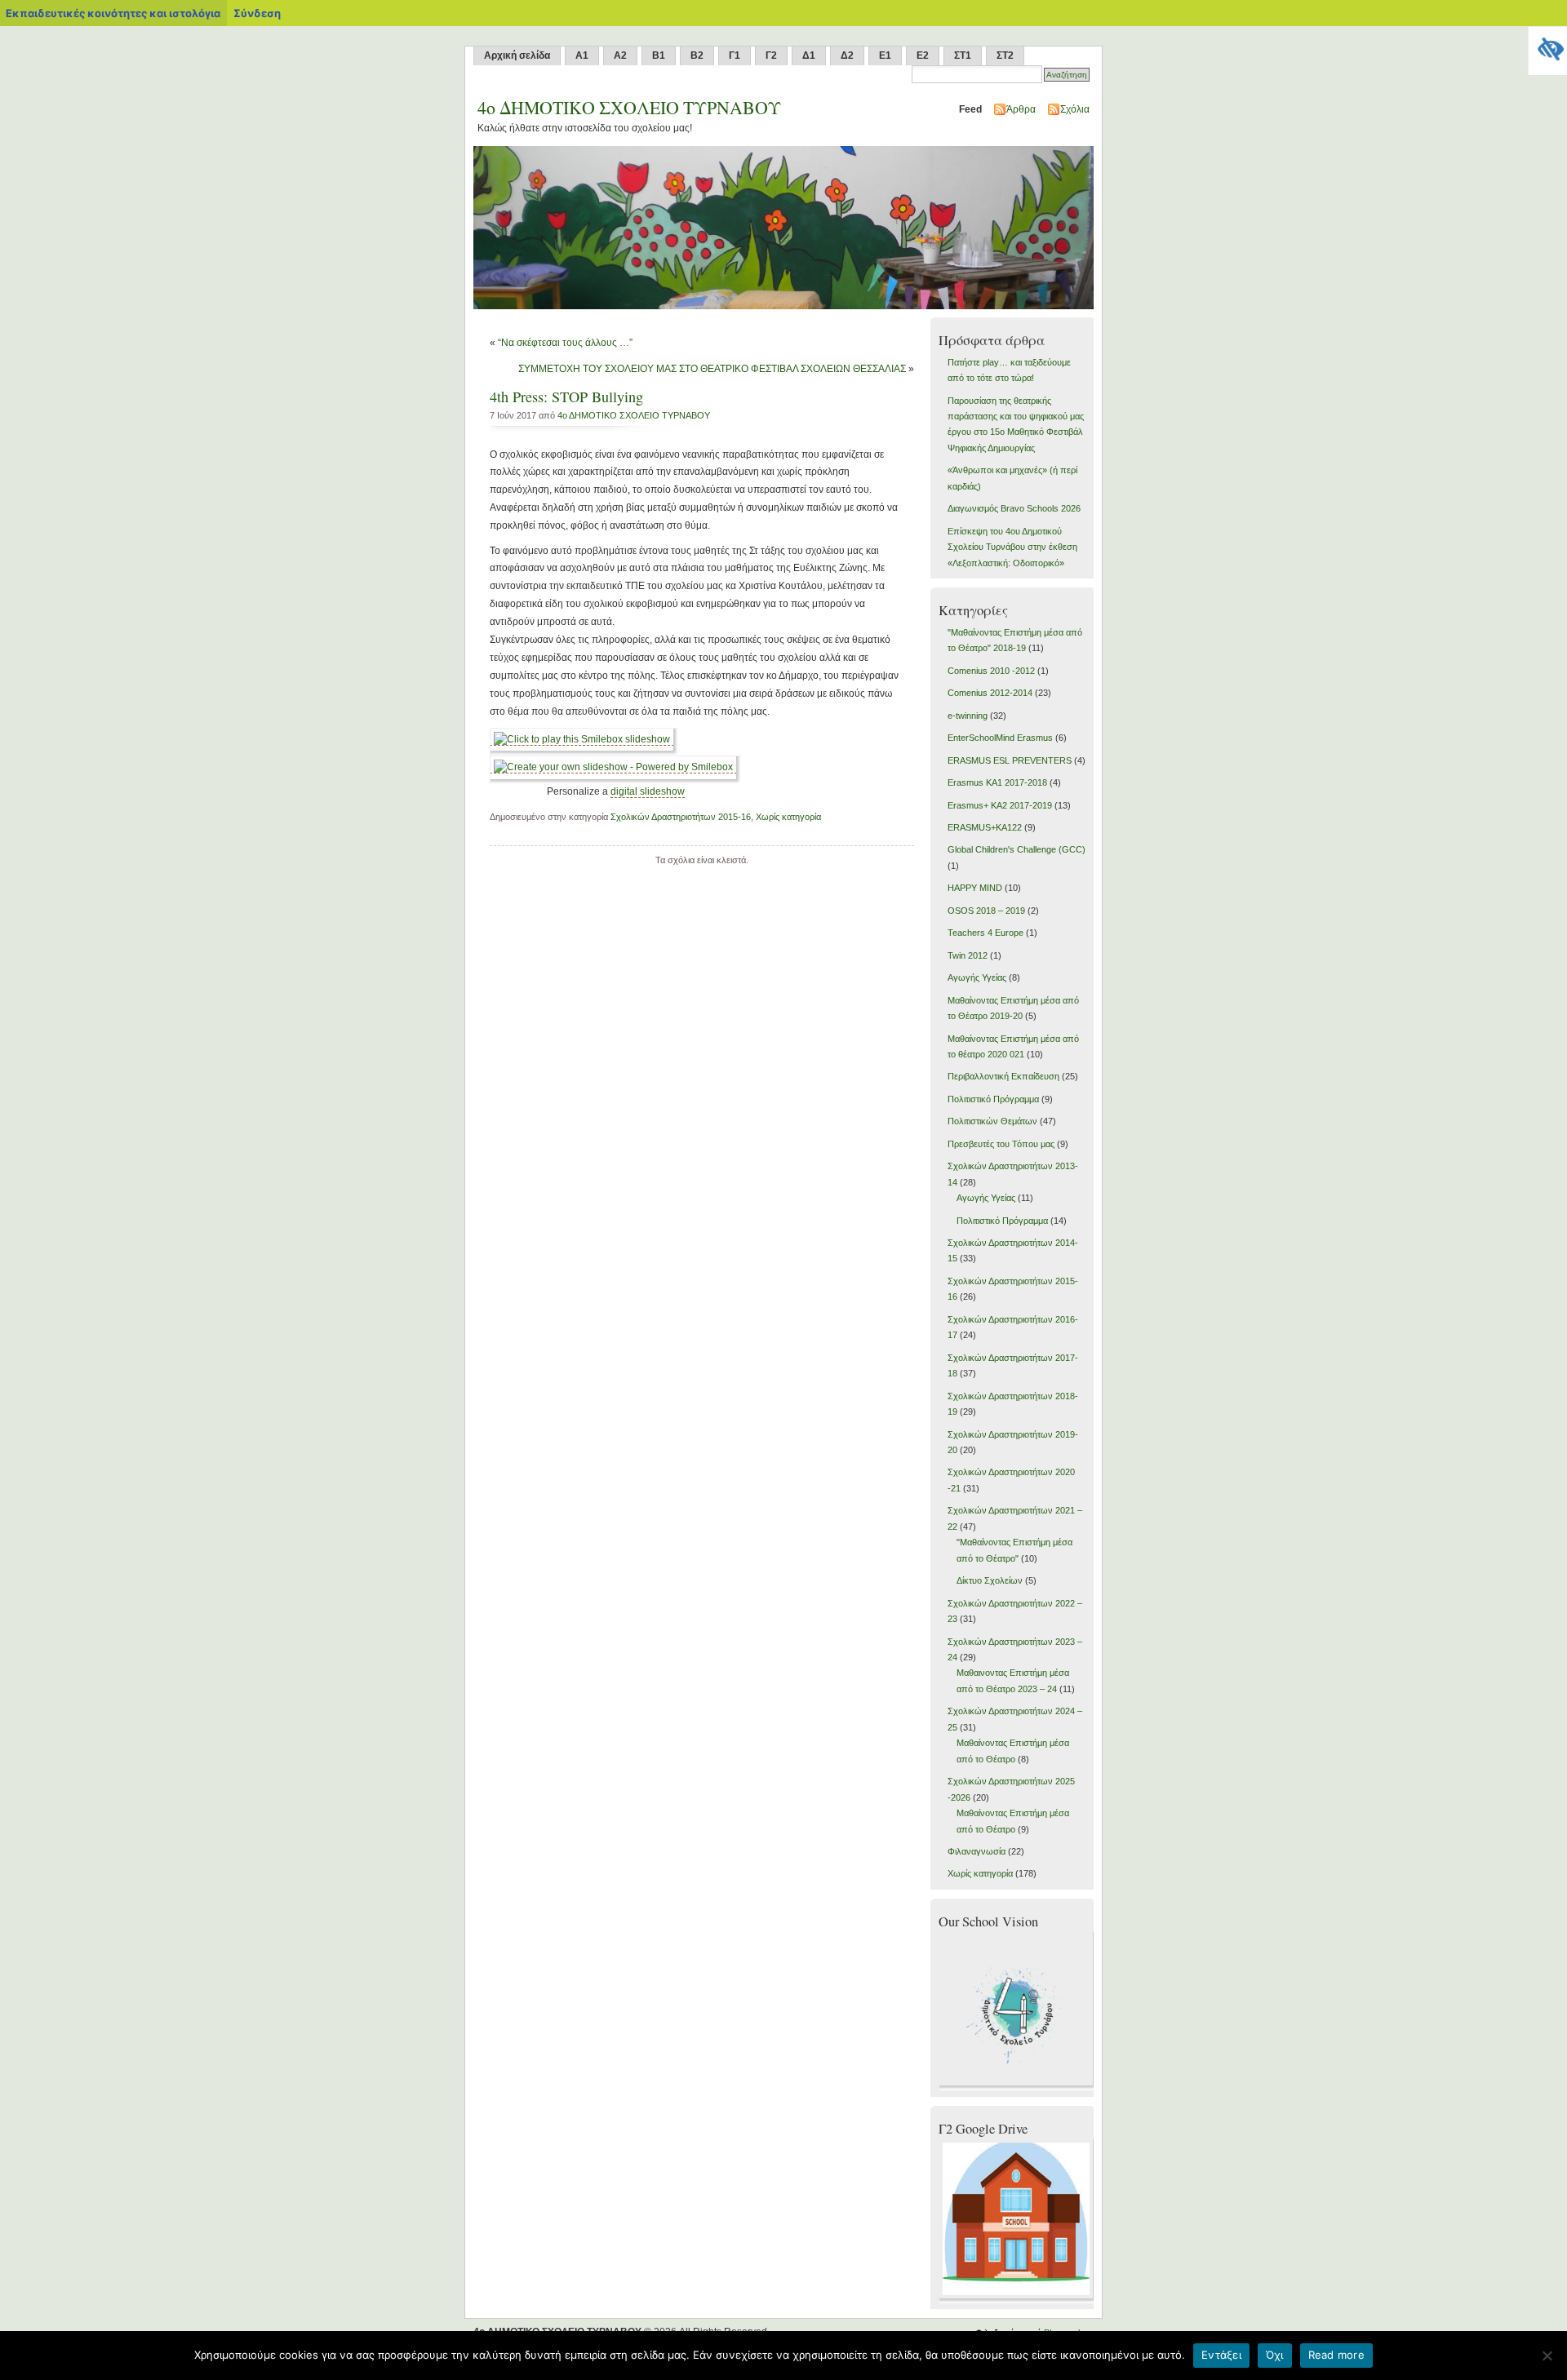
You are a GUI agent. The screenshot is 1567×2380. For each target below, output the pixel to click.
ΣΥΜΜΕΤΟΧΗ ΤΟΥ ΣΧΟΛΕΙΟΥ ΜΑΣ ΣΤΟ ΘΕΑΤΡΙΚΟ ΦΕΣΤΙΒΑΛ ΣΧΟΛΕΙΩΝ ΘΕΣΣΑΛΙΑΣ (712, 369)
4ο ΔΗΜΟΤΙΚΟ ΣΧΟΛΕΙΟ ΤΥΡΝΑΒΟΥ (634, 415)
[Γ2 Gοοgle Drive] (1018, 2300)
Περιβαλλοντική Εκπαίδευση (1003, 1076)
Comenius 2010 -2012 (991, 671)
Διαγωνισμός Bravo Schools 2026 (1014, 508)
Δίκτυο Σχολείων (990, 1580)
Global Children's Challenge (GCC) (1017, 849)
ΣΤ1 (963, 55)
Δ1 (809, 55)
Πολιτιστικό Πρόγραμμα (993, 1099)
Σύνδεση (257, 13)
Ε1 (885, 55)
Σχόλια (1075, 109)
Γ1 (735, 55)
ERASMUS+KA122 (985, 827)
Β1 (659, 55)
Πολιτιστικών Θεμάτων (992, 1121)
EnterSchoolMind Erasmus (1000, 738)
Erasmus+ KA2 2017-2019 (1000, 805)
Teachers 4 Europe (985, 933)
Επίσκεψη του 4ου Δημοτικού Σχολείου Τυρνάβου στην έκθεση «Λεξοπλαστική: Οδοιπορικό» (1012, 547)
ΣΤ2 (1005, 55)
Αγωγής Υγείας (977, 977)
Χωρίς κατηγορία (788, 817)
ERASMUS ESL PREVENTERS (1010, 760)
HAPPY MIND (975, 888)
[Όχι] (1547, 2356)
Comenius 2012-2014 (990, 693)
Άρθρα (1021, 109)
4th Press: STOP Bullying (566, 397)
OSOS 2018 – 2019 (986, 911)
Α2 (620, 55)
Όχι (1275, 2355)
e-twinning (968, 716)
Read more (1336, 2355)
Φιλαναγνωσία (977, 1851)
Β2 (697, 55)
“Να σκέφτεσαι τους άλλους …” (565, 343)
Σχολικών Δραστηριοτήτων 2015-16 (681, 817)
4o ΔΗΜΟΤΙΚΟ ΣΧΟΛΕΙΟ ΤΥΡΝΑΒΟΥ (629, 107)
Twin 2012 (968, 955)
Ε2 (923, 55)
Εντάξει (1221, 2355)
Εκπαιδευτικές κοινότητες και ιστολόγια (113, 13)
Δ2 (847, 55)
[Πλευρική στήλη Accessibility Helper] (1547, 46)
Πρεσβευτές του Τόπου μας (1001, 1144)
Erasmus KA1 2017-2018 (997, 782)
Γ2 (771, 55)
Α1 (582, 55)
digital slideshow (648, 791)
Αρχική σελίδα (517, 55)
